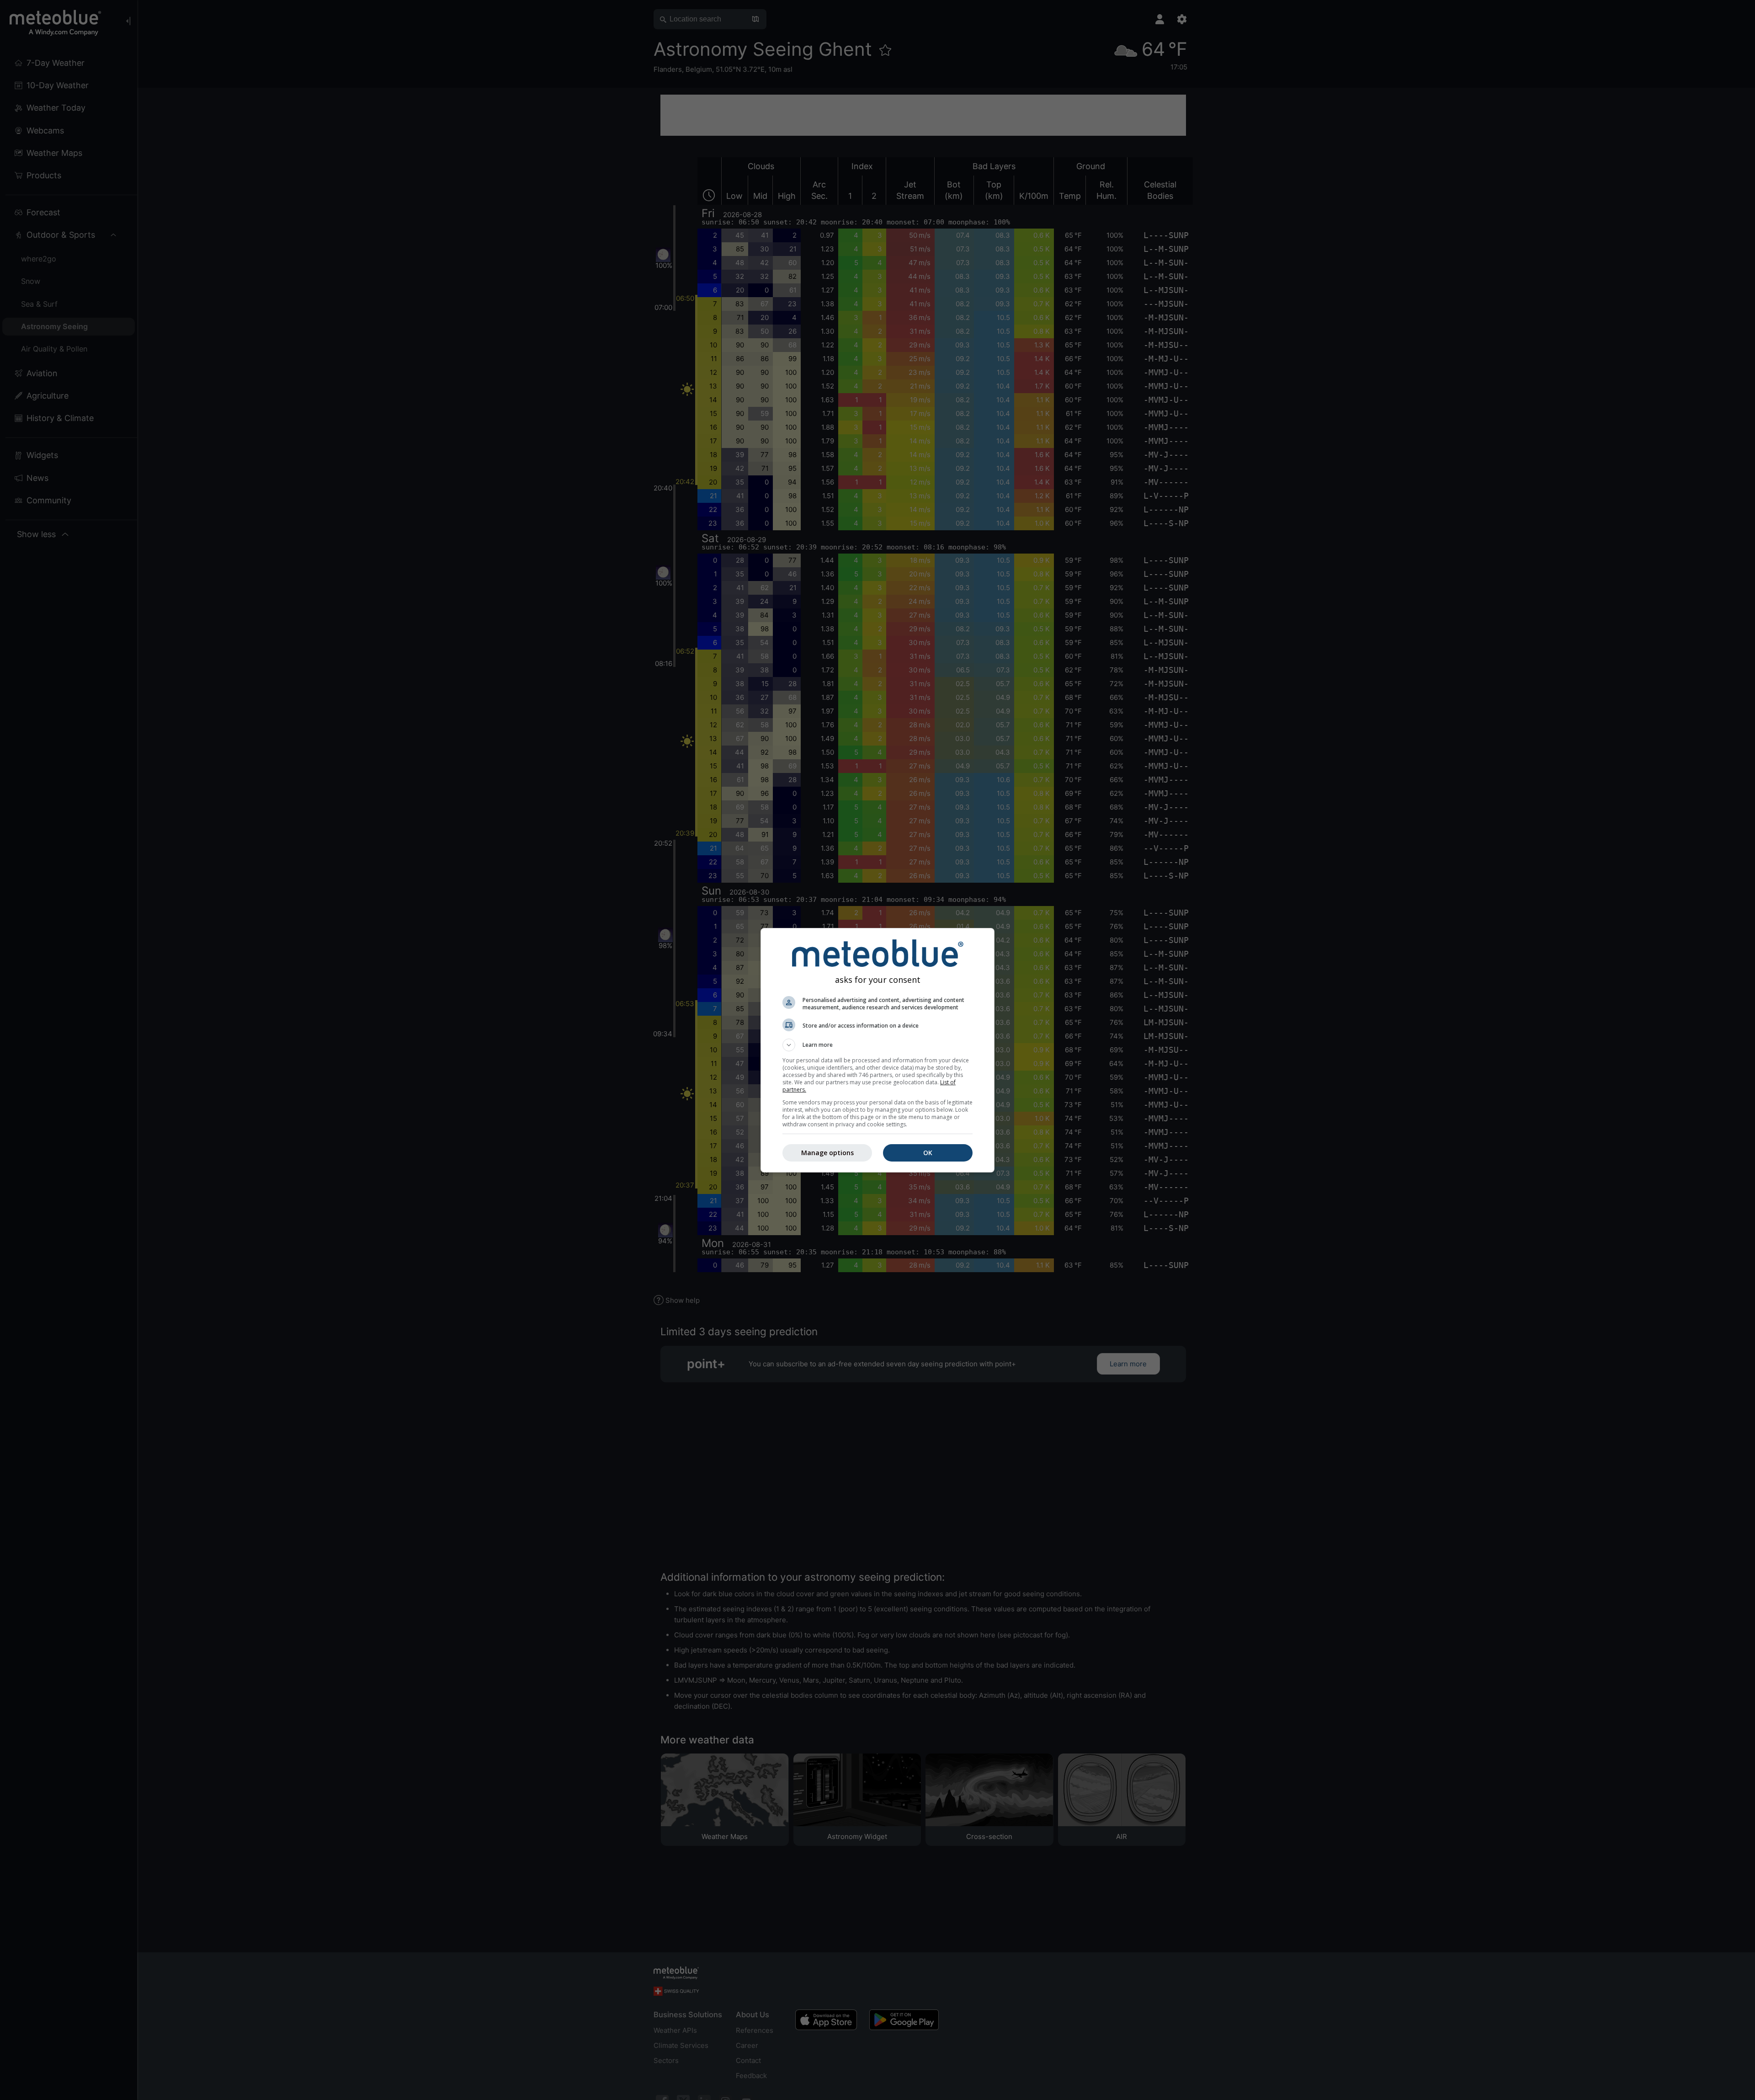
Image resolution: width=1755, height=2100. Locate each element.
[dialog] (877, 1050)
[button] (877, 1045)
